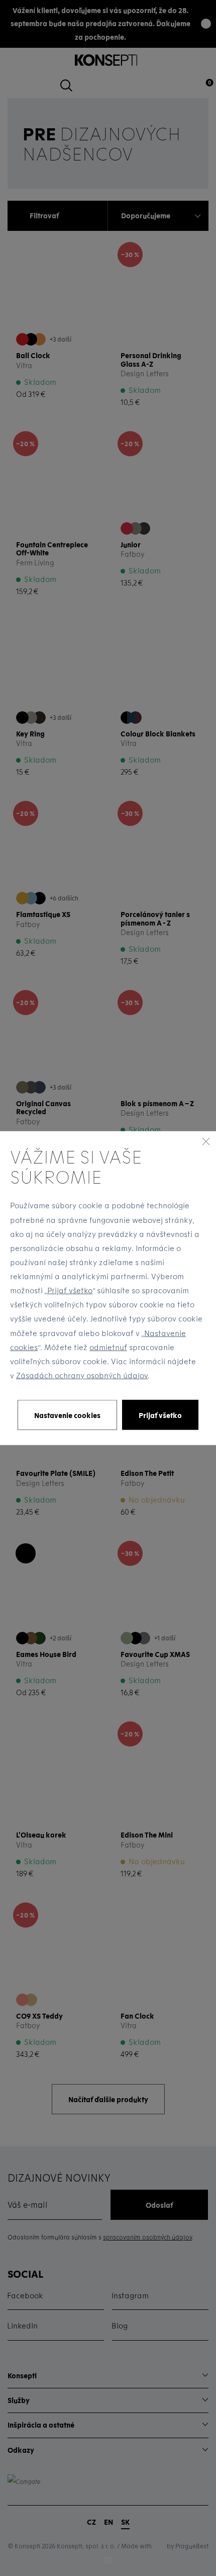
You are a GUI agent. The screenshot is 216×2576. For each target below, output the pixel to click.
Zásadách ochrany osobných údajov (82, 1375)
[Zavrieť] (206, 1141)
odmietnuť (108, 1347)
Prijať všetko (70, 1290)
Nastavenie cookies (67, 1415)
